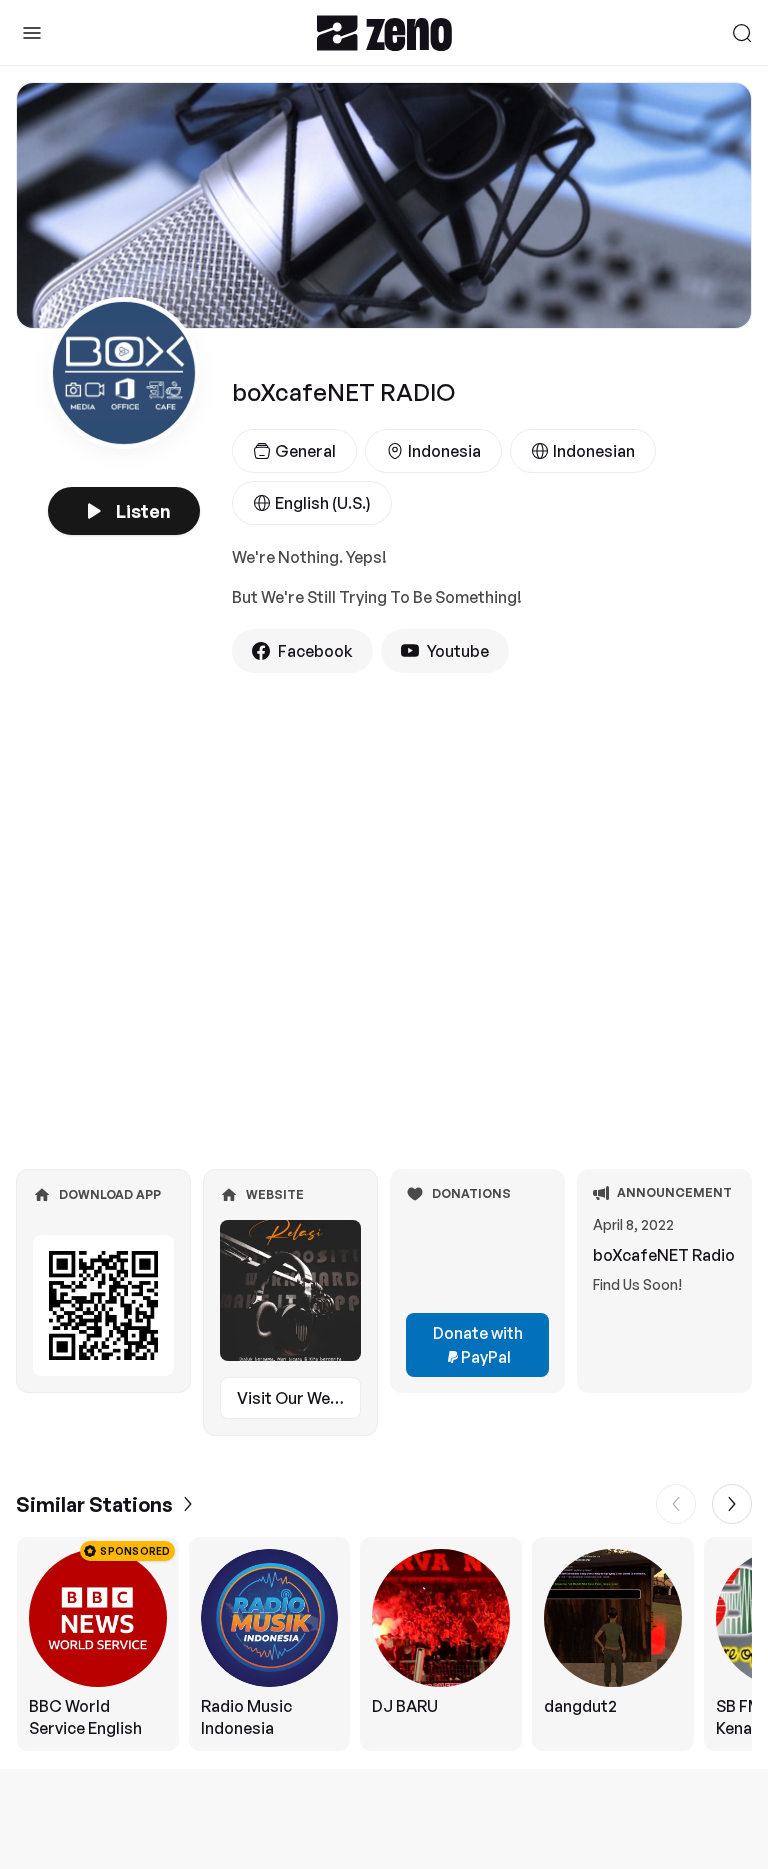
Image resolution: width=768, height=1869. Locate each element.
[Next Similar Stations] (732, 1504)
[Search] (742, 33)
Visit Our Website (299, 1398)
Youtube (458, 651)
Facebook (315, 651)
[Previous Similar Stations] (676, 1504)
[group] (384, 1644)
